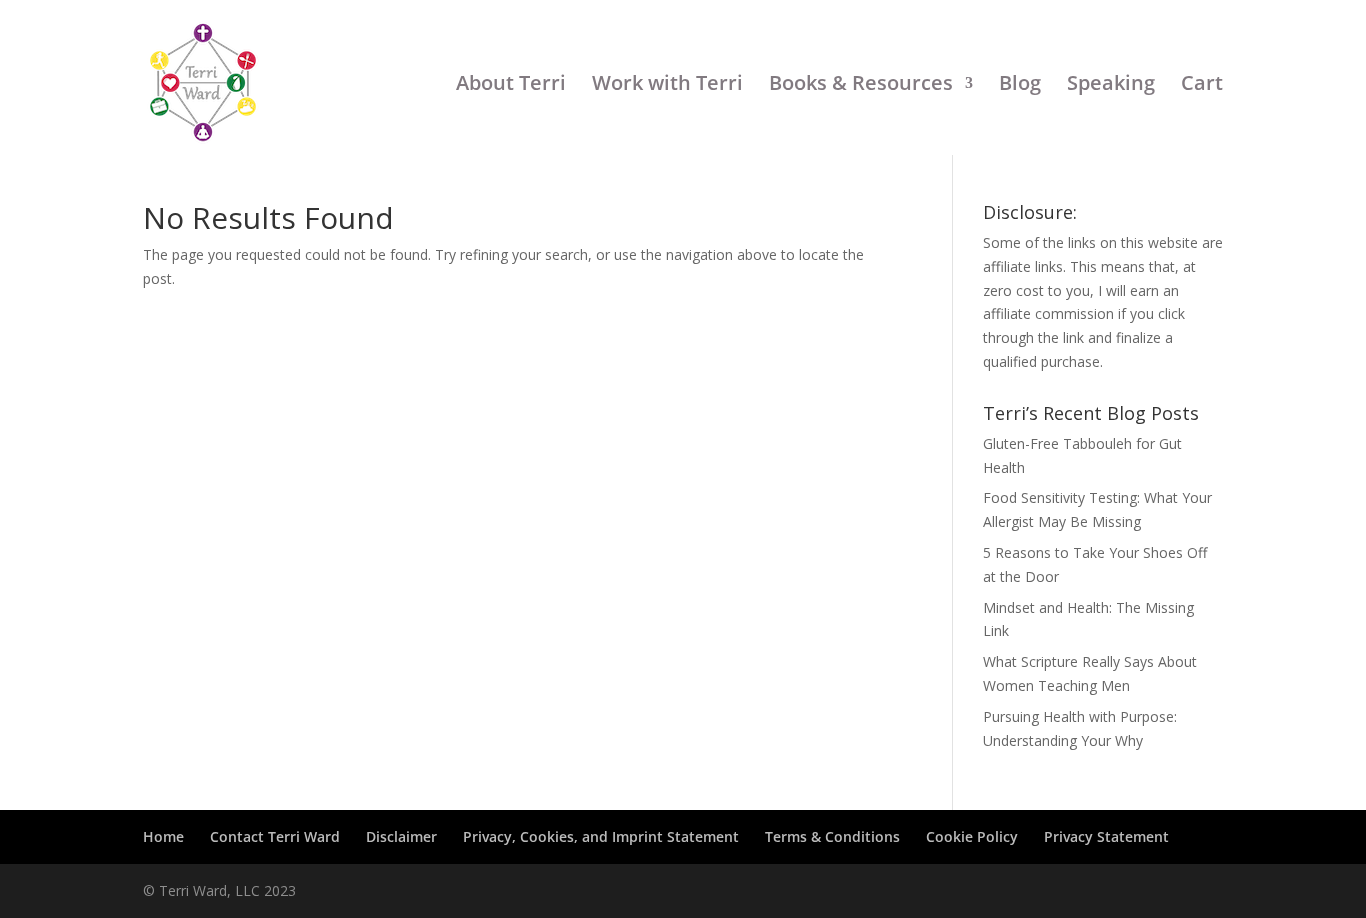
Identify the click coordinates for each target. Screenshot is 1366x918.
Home (163, 836)
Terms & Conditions (832, 836)
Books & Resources (861, 84)
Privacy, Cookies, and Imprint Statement (601, 836)
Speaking (1111, 84)
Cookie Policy (972, 836)
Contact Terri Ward (275, 836)
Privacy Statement (1106, 836)
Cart (1202, 84)
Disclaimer (401, 836)
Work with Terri (667, 84)
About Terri (511, 84)
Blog (1020, 84)
